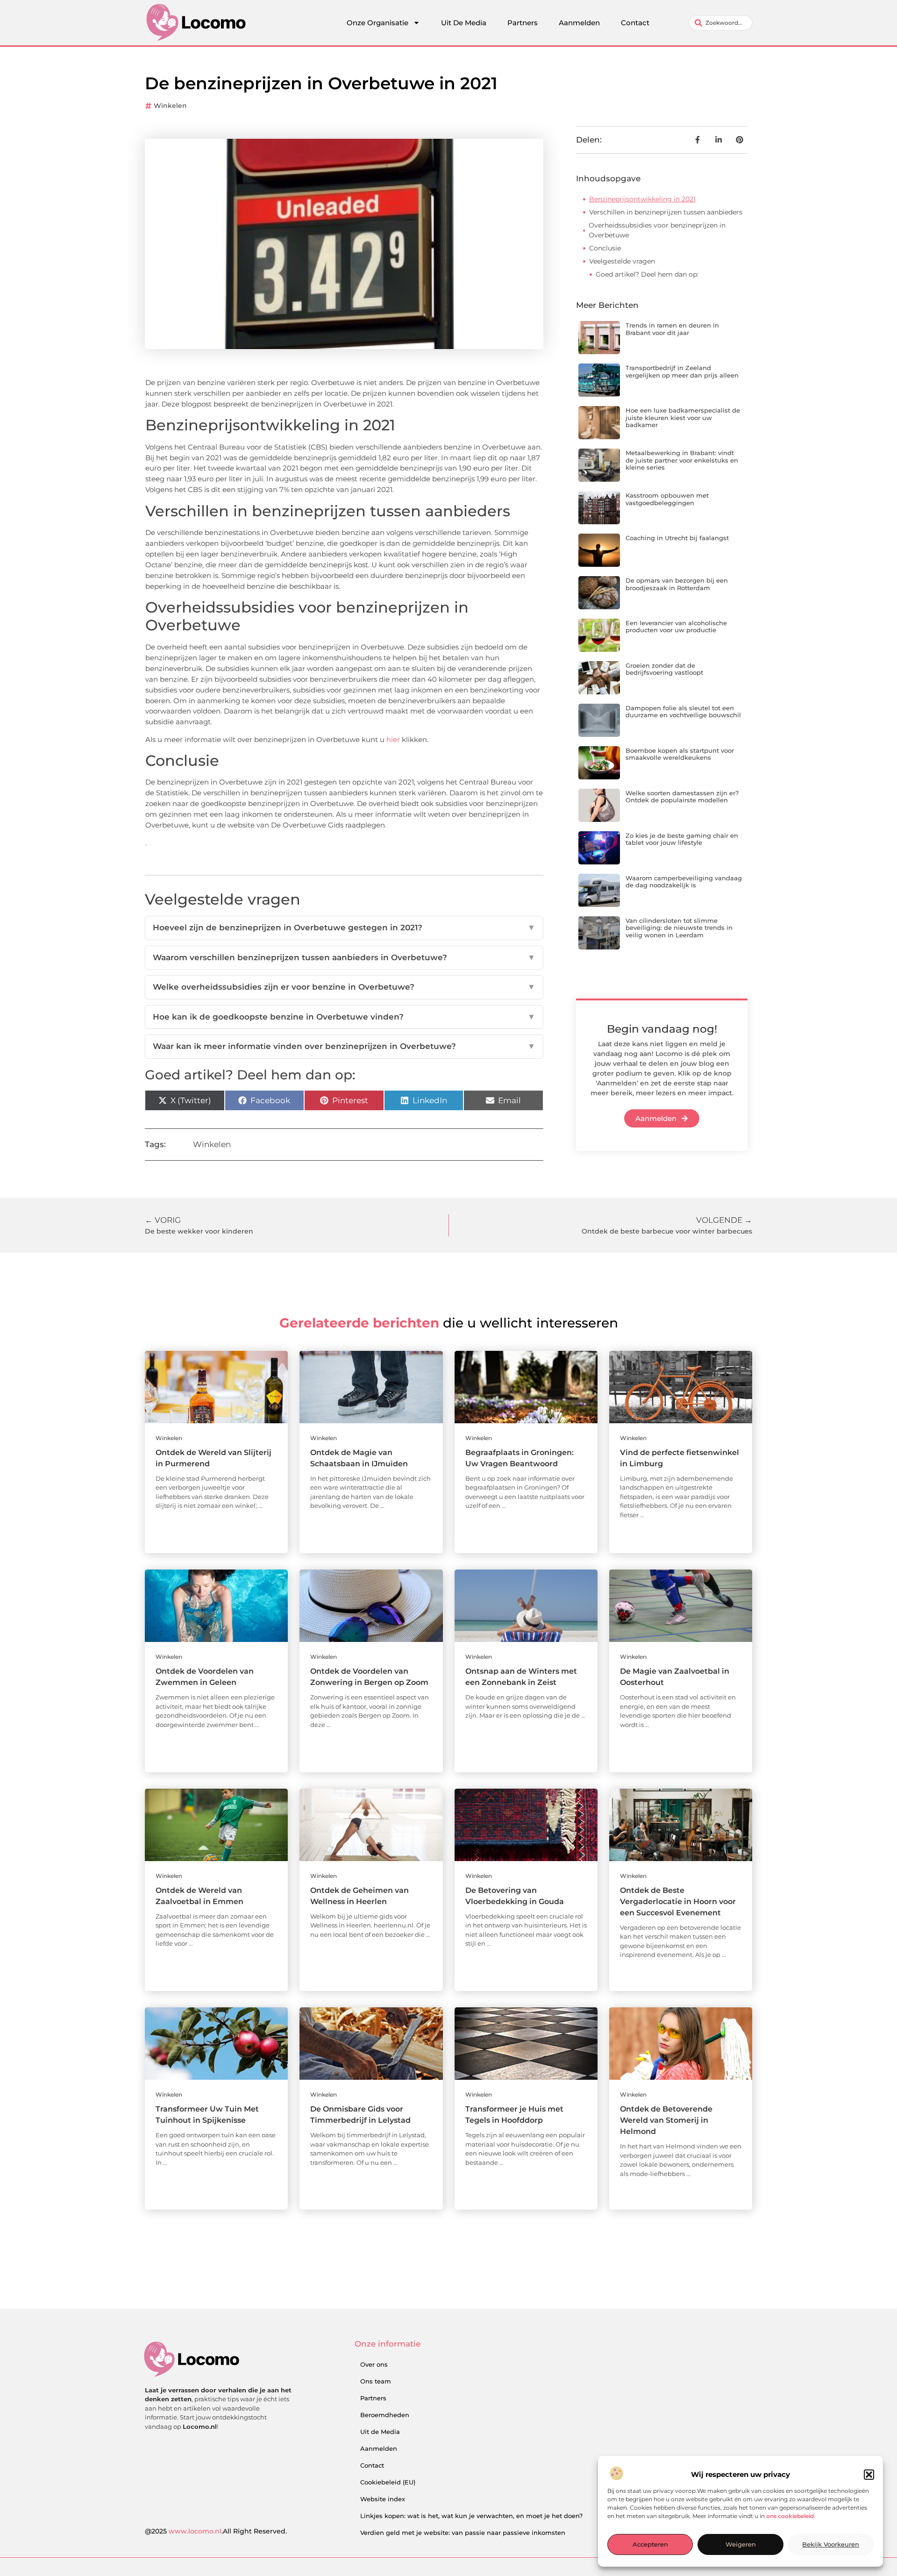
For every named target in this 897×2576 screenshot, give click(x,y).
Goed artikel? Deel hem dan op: (647, 274)
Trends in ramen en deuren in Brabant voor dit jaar (672, 329)
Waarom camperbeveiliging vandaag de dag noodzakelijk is (684, 882)
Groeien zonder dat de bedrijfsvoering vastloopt (664, 669)
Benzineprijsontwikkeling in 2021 (642, 199)
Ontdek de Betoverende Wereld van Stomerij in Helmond (666, 2120)
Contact (635, 23)
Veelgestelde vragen (622, 261)
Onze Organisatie (377, 23)
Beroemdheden (385, 2415)
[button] (869, 2475)
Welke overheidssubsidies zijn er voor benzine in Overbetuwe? (344, 987)
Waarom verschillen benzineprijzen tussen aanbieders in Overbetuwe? (344, 957)
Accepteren (650, 2545)
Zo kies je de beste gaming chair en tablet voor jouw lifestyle (682, 839)
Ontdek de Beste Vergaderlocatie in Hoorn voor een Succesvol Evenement (678, 1902)
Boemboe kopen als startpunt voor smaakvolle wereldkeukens (680, 754)
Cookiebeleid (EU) (388, 2482)
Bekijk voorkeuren (831, 2545)
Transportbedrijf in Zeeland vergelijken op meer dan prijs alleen (682, 371)
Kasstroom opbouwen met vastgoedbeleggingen (667, 499)
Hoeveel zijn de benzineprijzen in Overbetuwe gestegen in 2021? (344, 928)
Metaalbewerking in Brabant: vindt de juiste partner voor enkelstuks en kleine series (682, 460)
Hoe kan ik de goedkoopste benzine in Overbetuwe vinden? (344, 1017)
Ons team (376, 2381)
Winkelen (170, 106)
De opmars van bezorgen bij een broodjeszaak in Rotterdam (677, 584)
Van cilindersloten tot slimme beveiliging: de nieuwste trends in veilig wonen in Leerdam (679, 928)
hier (393, 739)
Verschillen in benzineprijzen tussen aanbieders (666, 212)
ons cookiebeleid (790, 2516)
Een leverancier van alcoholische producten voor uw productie (676, 627)
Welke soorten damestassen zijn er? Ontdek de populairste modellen (682, 797)
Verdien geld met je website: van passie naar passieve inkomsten (463, 2533)
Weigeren (741, 2545)
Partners (523, 23)
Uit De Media (464, 23)
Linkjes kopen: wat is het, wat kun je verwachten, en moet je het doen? (471, 2516)
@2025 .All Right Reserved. (216, 2531)
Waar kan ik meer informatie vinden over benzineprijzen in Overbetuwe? (344, 1046)
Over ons (374, 2364)
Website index (383, 2499)
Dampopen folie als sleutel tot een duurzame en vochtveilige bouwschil (683, 712)
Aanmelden (579, 23)
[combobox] (721, 23)
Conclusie (605, 248)
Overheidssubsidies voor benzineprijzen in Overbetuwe (657, 230)
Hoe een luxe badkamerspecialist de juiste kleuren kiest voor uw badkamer (683, 417)
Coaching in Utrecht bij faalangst (677, 538)
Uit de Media (380, 2432)
